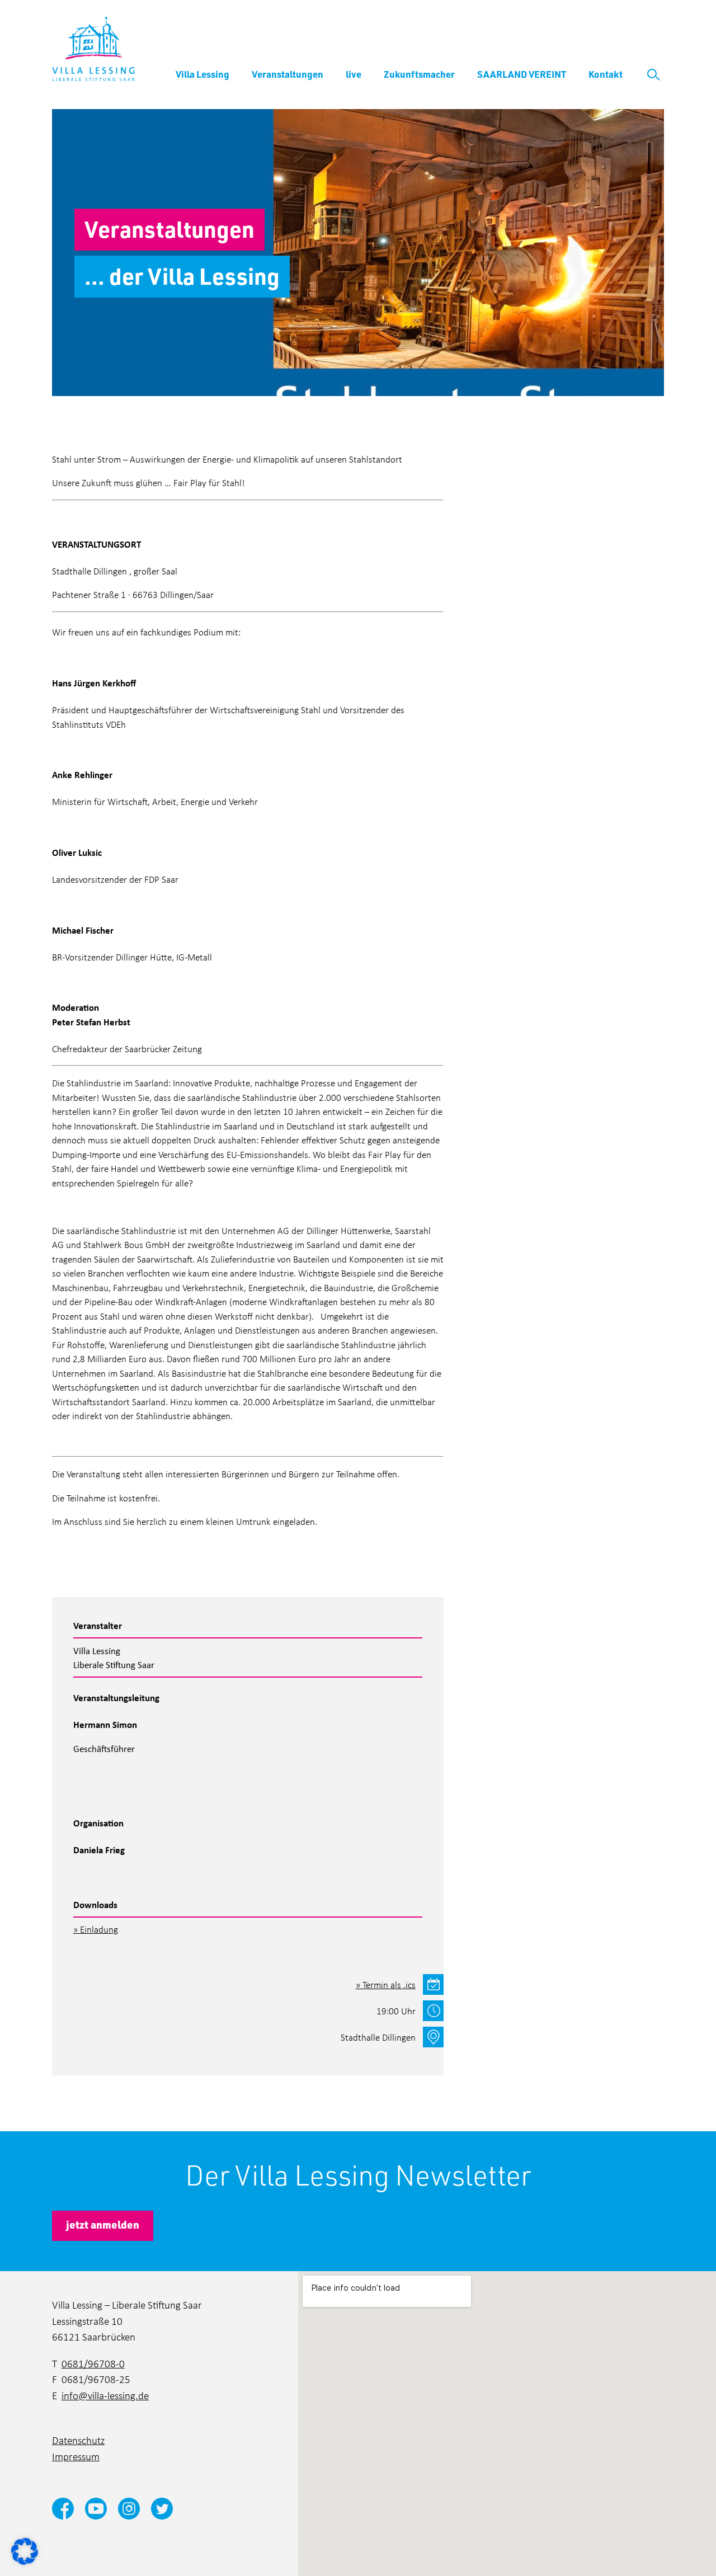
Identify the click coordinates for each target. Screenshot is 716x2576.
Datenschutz (78, 2440)
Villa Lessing (202, 74)
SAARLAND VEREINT (522, 74)
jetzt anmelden (103, 2224)
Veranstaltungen (288, 74)
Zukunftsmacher (419, 74)
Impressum (76, 2456)
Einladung (99, 1929)
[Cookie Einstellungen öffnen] (25, 2550)
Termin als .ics (389, 1984)
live (354, 74)
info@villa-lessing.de (105, 2395)
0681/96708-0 (93, 2363)
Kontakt (606, 74)
